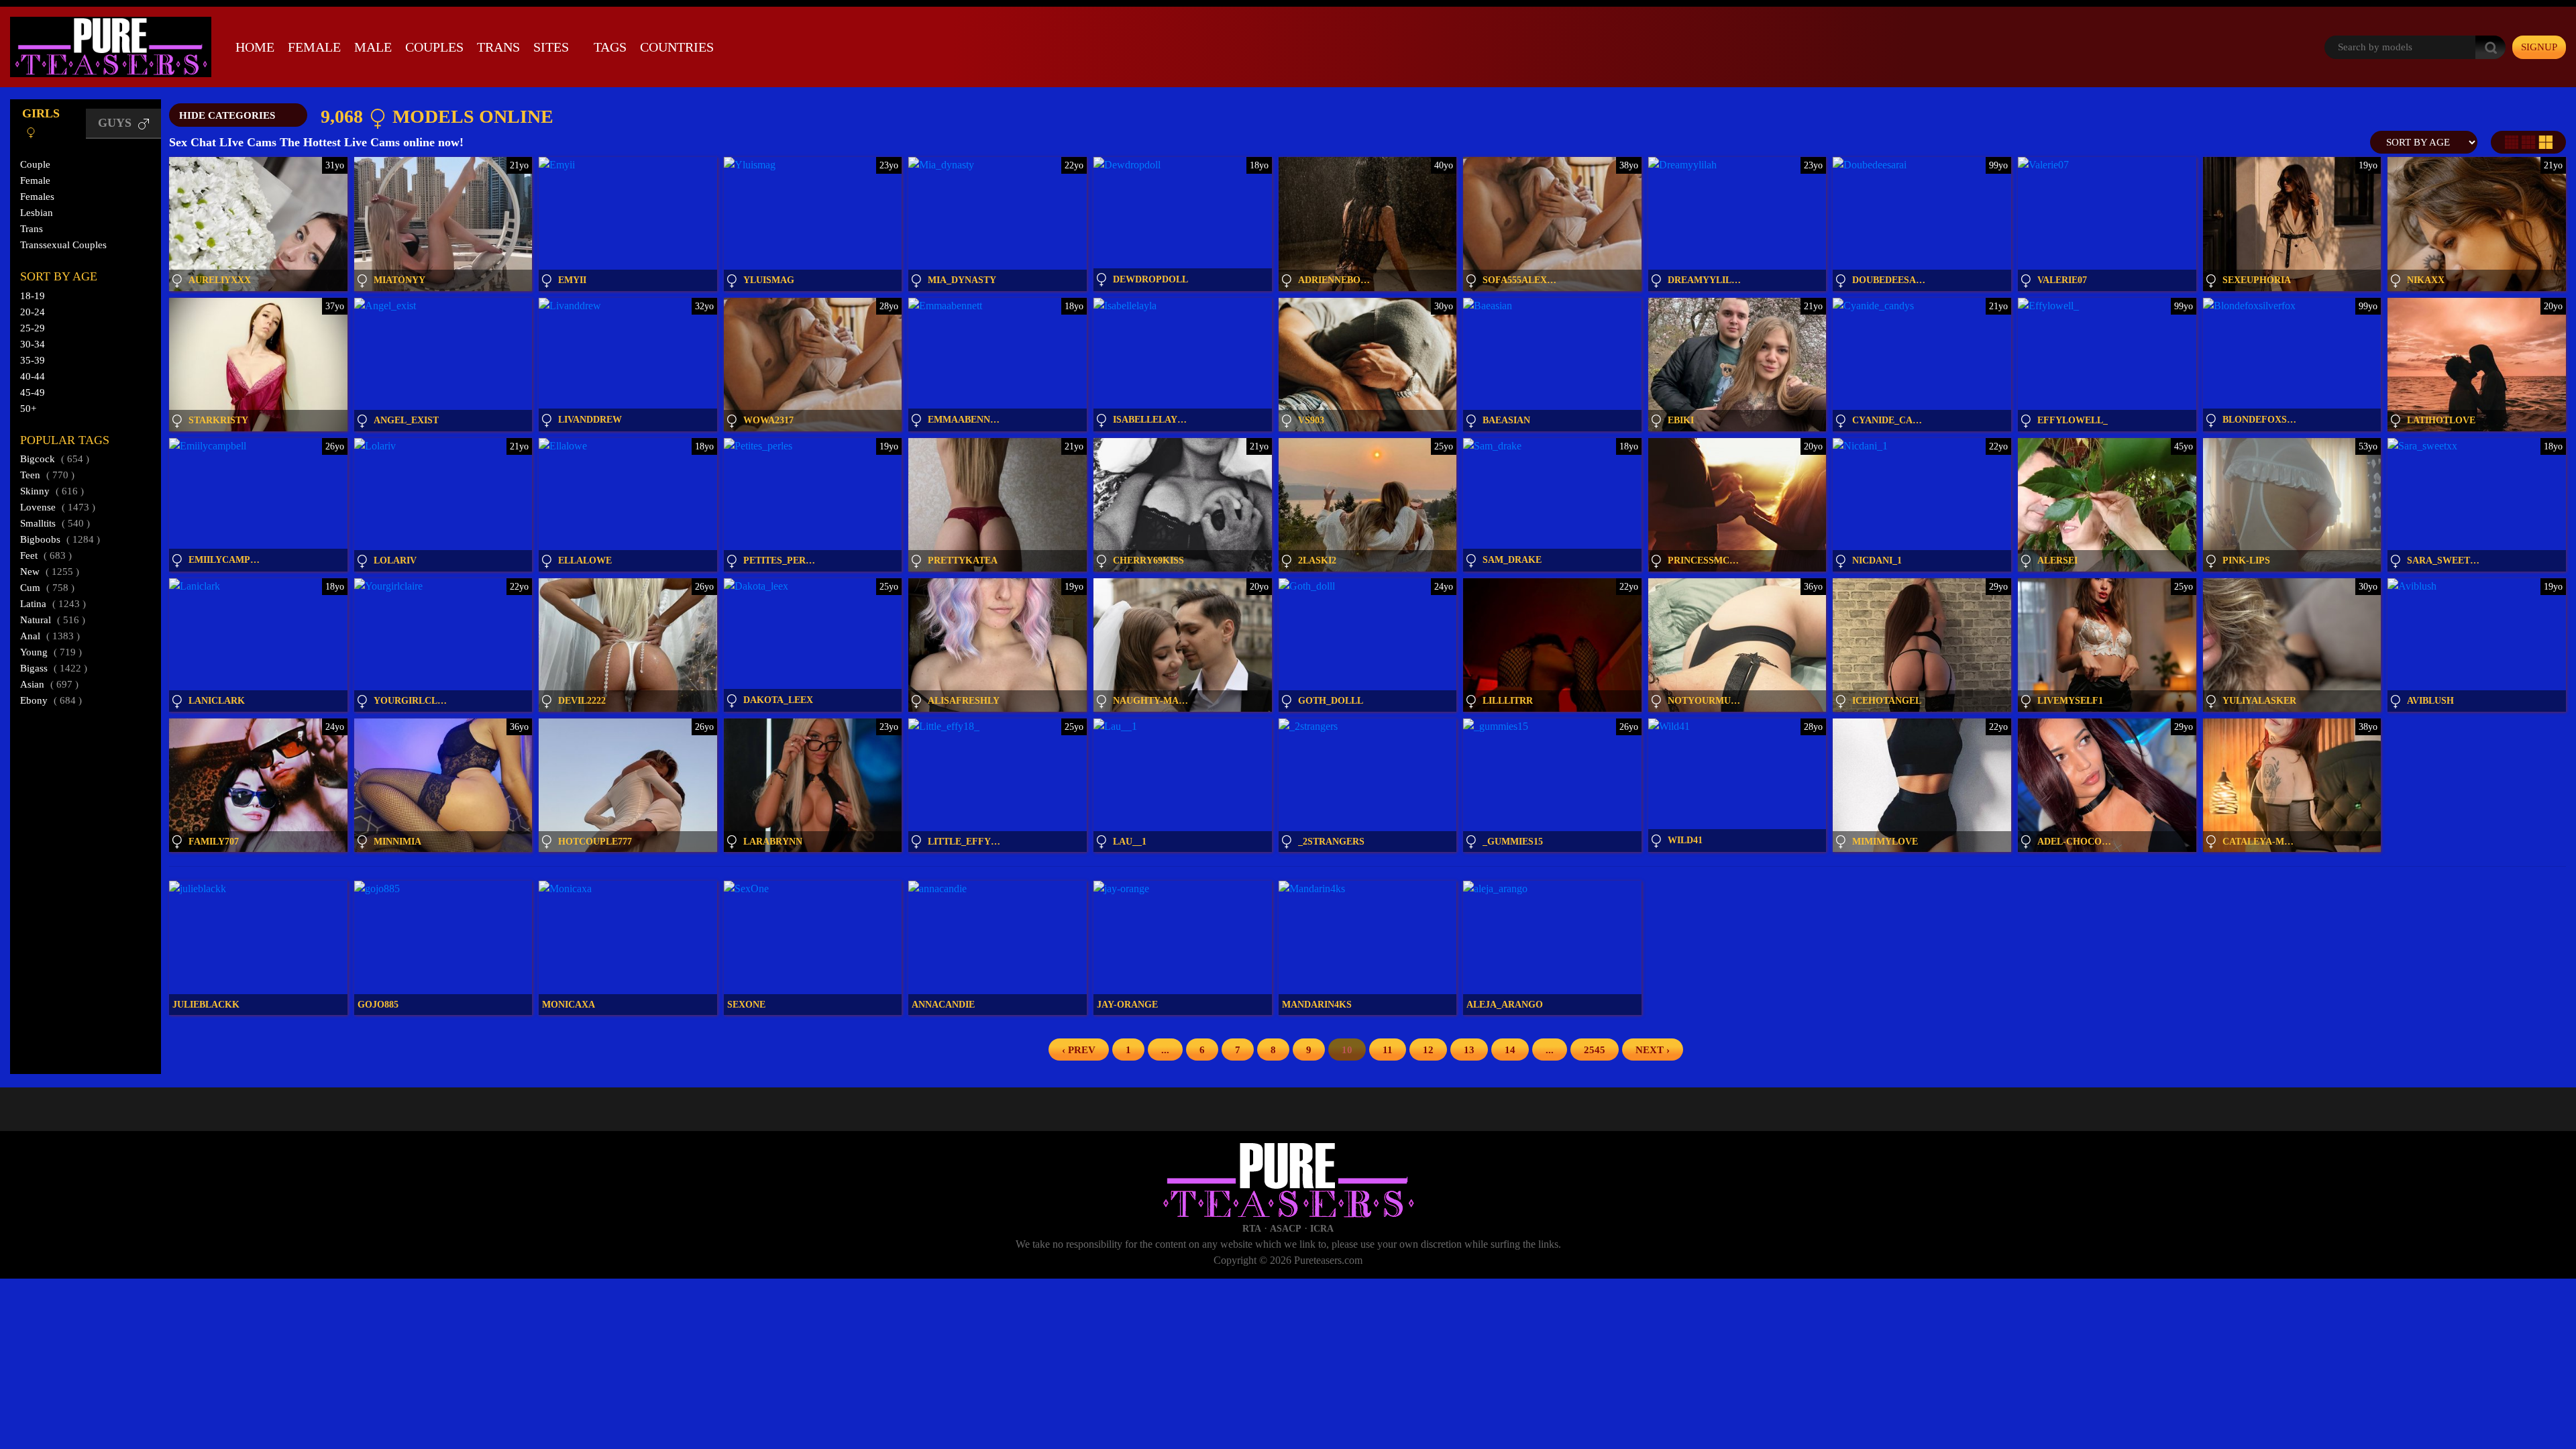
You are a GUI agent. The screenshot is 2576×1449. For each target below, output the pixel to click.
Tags (610, 47)
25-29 (33, 328)
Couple (35, 164)
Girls (41, 113)
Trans (498, 47)
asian (49, 684)
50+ (28, 409)
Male (373, 47)
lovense (58, 507)
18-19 (33, 296)
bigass (54, 668)
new (50, 572)
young (51, 652)
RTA (1252, 1229)
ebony (51, 700)
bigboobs (60, 539)
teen (47, 475)
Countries (677, 47)
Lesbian (37, 213)
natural (53, 620)
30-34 (33, 344)
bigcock (55, 459)
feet (46, 555)
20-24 (33, 312)
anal (50, 636)
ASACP (1286, 1229)
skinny (52, 491)
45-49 (33, 392)
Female (314, 47)
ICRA (1322, 1229)
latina (53, 604)
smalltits (55, 523)
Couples (434, 47)
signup (2539, 47)
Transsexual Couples (63, 245)
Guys (116, 123)
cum (47, 588)
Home (255, 47)
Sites (551, 47)
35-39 (33, 360)
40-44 (33, 376)
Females (37, 197)
